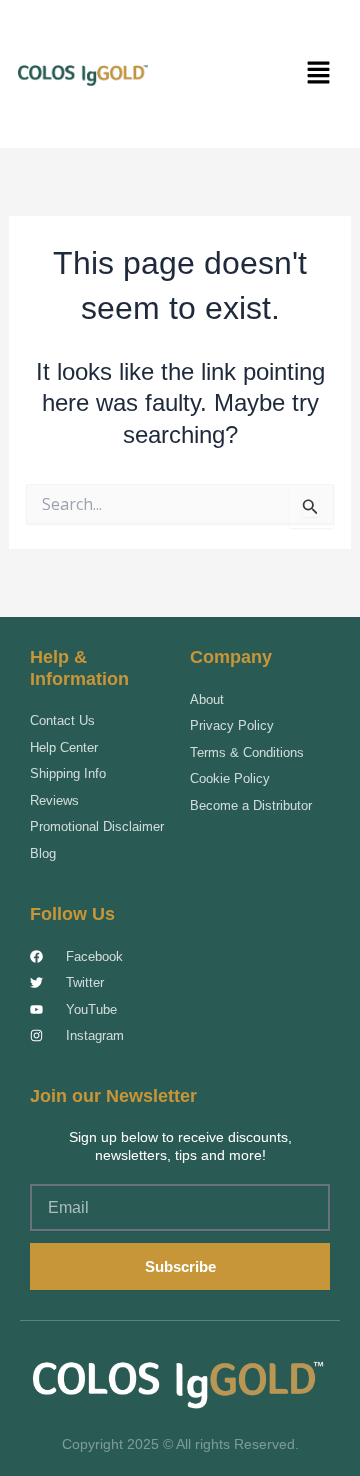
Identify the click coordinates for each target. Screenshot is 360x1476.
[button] (318, 74)
